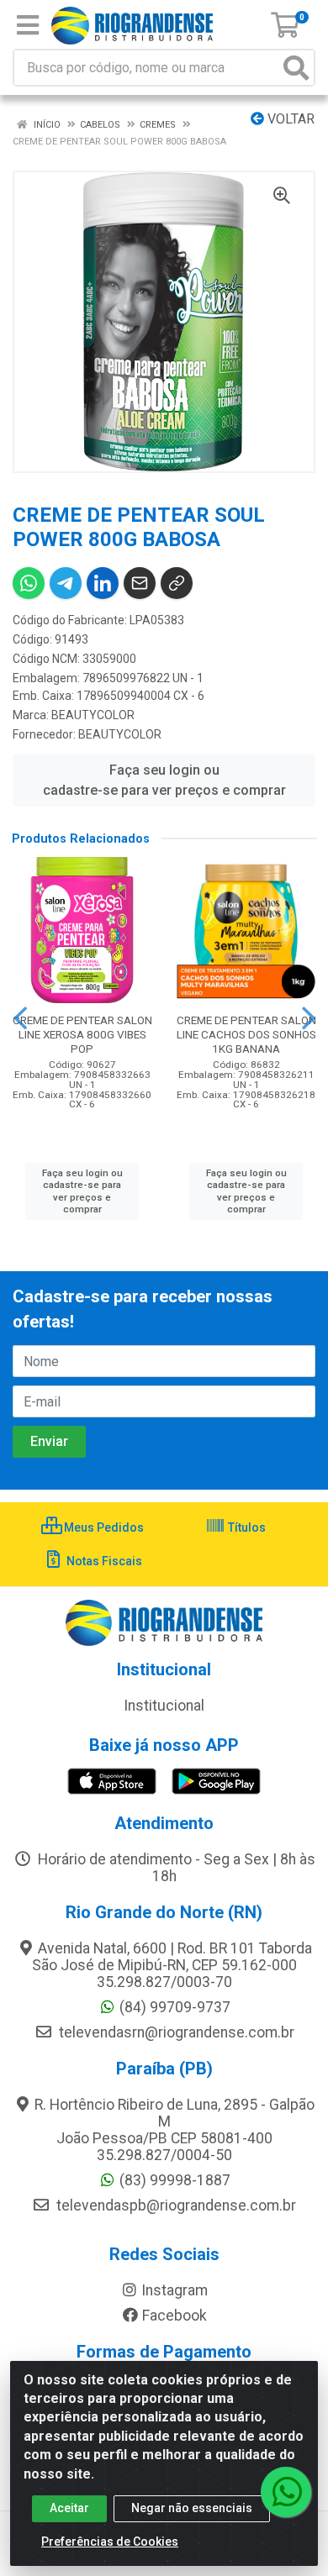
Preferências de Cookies (110, 2542)
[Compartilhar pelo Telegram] (66, 583)
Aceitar (69, 2508)
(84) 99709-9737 (175, 2007)
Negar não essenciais (192, 2508)
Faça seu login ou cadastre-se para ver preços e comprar (164, 780)
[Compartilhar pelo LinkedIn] (103, 583)
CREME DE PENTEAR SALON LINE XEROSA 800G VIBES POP (82, 1034)
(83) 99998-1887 (175, 2180)
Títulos (246, 1527)
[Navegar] (20, 1018)
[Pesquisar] (296, 68)
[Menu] (28, 25)
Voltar (289, 119)
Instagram (175, 2290)
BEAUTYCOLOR (93, 715)
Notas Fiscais (103, 1561)
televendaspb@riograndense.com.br (175, 2205)
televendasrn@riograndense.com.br (175, 2032)
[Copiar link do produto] (177, 583)
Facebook (175, 2316)
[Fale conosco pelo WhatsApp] (286, 2492)
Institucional (164, 1706)
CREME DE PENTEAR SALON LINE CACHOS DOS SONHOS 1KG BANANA (246, 1034)
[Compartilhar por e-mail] (140, 583)
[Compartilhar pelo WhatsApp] (29, 583)
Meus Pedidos (103, 1527)
